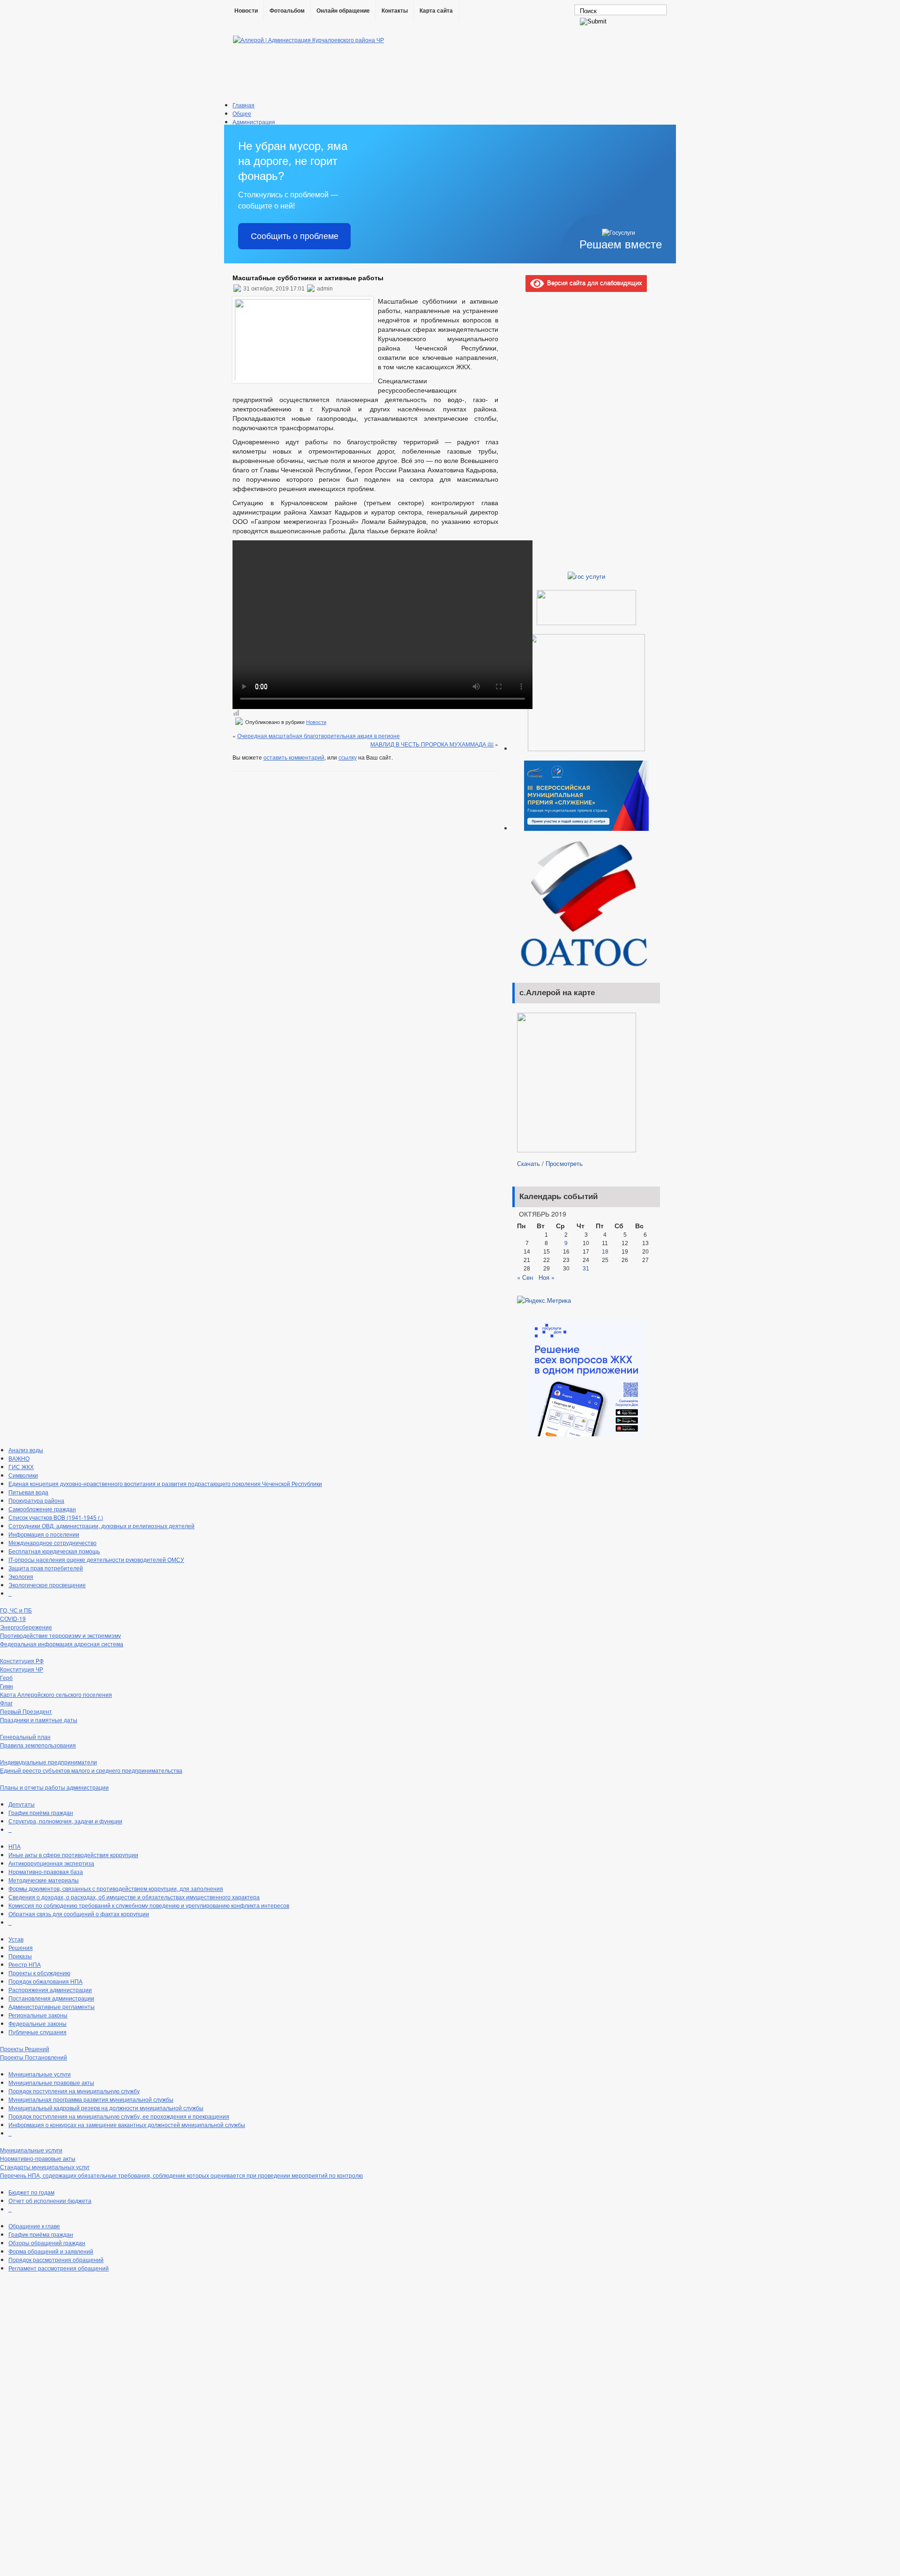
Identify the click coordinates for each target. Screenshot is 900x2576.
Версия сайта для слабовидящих (593, 282)
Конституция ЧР (22, 1669)
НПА (15, 1846)
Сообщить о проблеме (295, 236)
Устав (16, 1939)
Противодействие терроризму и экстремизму (60, 1635)
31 (586, 1269)
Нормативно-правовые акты (38, 2158)
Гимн (7, 1686)
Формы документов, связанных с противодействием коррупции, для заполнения (116, 1888)
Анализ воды (26, 1450)
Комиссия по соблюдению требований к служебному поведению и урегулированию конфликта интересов (149, 1905)
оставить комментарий (294, 757)
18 (605, 1252)
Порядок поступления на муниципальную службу (74, 2091)
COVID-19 (13, 1618)
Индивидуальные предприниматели (49, 1762)
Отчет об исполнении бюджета (50, 2200)
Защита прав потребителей (46, 1568)
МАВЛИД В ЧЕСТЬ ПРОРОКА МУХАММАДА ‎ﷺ (432, 744)
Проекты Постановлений (34, 2057)
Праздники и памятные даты (39, 1720)
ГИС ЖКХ (21, 1467)
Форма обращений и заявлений (51, 2251)
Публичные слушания (37, 2032)
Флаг (6, 1703)
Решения (21, 1947)
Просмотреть (564, 1163)
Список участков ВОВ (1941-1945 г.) (56, 1517)
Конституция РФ (22, 1661)
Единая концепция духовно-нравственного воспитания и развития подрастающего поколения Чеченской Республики (165, 1483)
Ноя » (547, 1277)
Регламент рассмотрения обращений (59, 2268)
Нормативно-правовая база (46, 1871)
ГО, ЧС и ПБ (16, 1610)
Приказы (20, 1956)
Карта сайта (436, 11)
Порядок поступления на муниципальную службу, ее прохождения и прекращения (119, 2116)
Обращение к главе (34, 2226)
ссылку (348, 757)
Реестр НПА (25, 1964)
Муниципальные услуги (40, 2074)
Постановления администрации (51, 1998)
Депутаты (22, 1804)
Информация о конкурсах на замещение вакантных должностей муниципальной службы (127, 2124)
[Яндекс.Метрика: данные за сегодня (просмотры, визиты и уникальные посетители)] (544, 1300)
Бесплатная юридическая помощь (54, 1551)
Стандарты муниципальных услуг (45, 2167)
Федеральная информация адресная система (62, 1644)
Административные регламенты (52, 2006)
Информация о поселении (44, 1534)
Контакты (395, 11)
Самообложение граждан (42, 1509)
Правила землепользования (38, 1745)
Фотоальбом (287, 11)
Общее (242, 113)
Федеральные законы (37, 2023)
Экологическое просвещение (47, 1585)
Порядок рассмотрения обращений (56, 2259)
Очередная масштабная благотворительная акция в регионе (319, 735)
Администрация (254, 122)
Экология (21, 1576)
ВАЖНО (19, 1458)
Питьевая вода (28, 1492)
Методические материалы (44, 1880)
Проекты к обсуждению (39, 1973)
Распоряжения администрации (50, 1990)
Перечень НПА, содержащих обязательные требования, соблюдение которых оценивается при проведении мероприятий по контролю (181, 2175)
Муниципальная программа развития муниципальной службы (91, 2099)
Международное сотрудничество (52, 1542)
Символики (23, 1475)
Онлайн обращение (343, 11)
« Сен (525, 1277)
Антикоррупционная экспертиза (51, 1863)
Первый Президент (26, 1711)
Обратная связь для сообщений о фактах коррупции (79, 1914)
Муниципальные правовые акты (51, 2082)
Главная (244, 105)
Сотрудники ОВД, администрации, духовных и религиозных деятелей (101, 1526)
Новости (246, 11)
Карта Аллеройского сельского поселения (56, 1694)
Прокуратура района (36, 1500)
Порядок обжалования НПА (45, 1981)
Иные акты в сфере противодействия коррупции (73, 1855)
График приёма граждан (41, 1812)
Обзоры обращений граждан (47, 2243)
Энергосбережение (26, 1627)
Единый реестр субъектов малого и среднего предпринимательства (91, 1770)
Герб (6, 1677)
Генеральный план (25, 1736)
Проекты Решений (25, 2049)
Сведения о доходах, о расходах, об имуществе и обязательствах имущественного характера (134, 1897)
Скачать (529, 1163)
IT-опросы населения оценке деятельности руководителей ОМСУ (96, 1559)
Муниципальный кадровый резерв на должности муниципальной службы (106, 2108)
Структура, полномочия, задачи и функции (65, 1821)
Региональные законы (38, 2015)
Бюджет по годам (31, 2192)
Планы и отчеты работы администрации (54, 1787)
